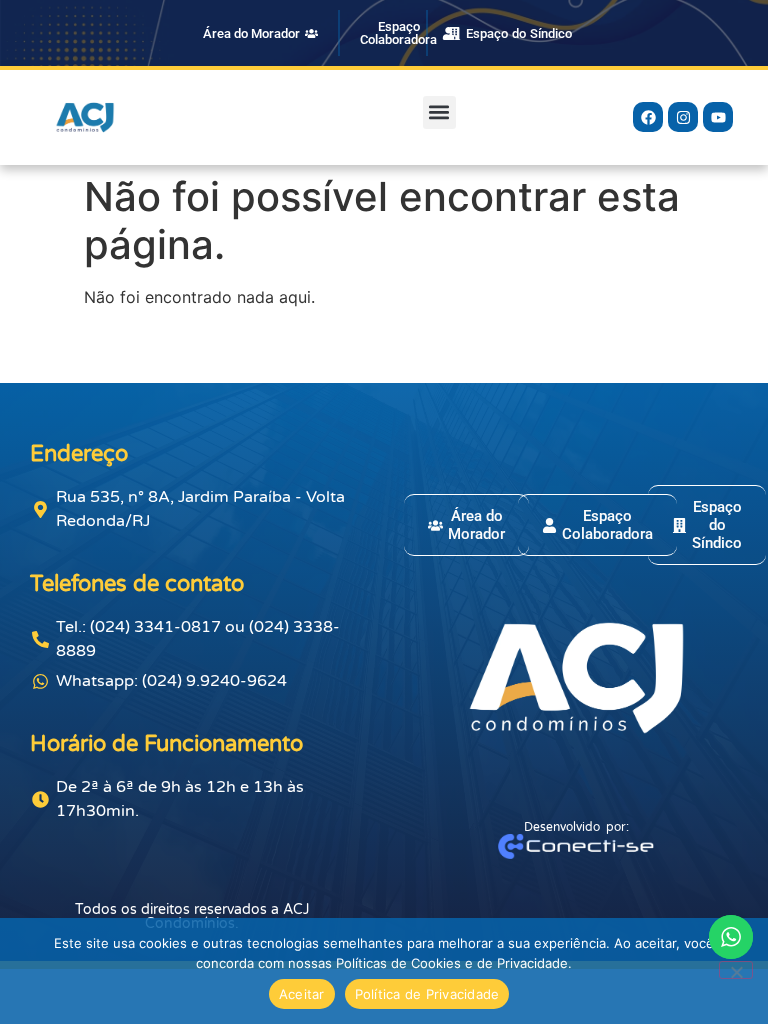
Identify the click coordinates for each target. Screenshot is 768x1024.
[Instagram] (683, 117)
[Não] (736, 970)
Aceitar (302, 994)
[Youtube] (718, 117)
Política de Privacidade (427, 994)
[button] (439, 112)
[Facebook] (648, 117)
